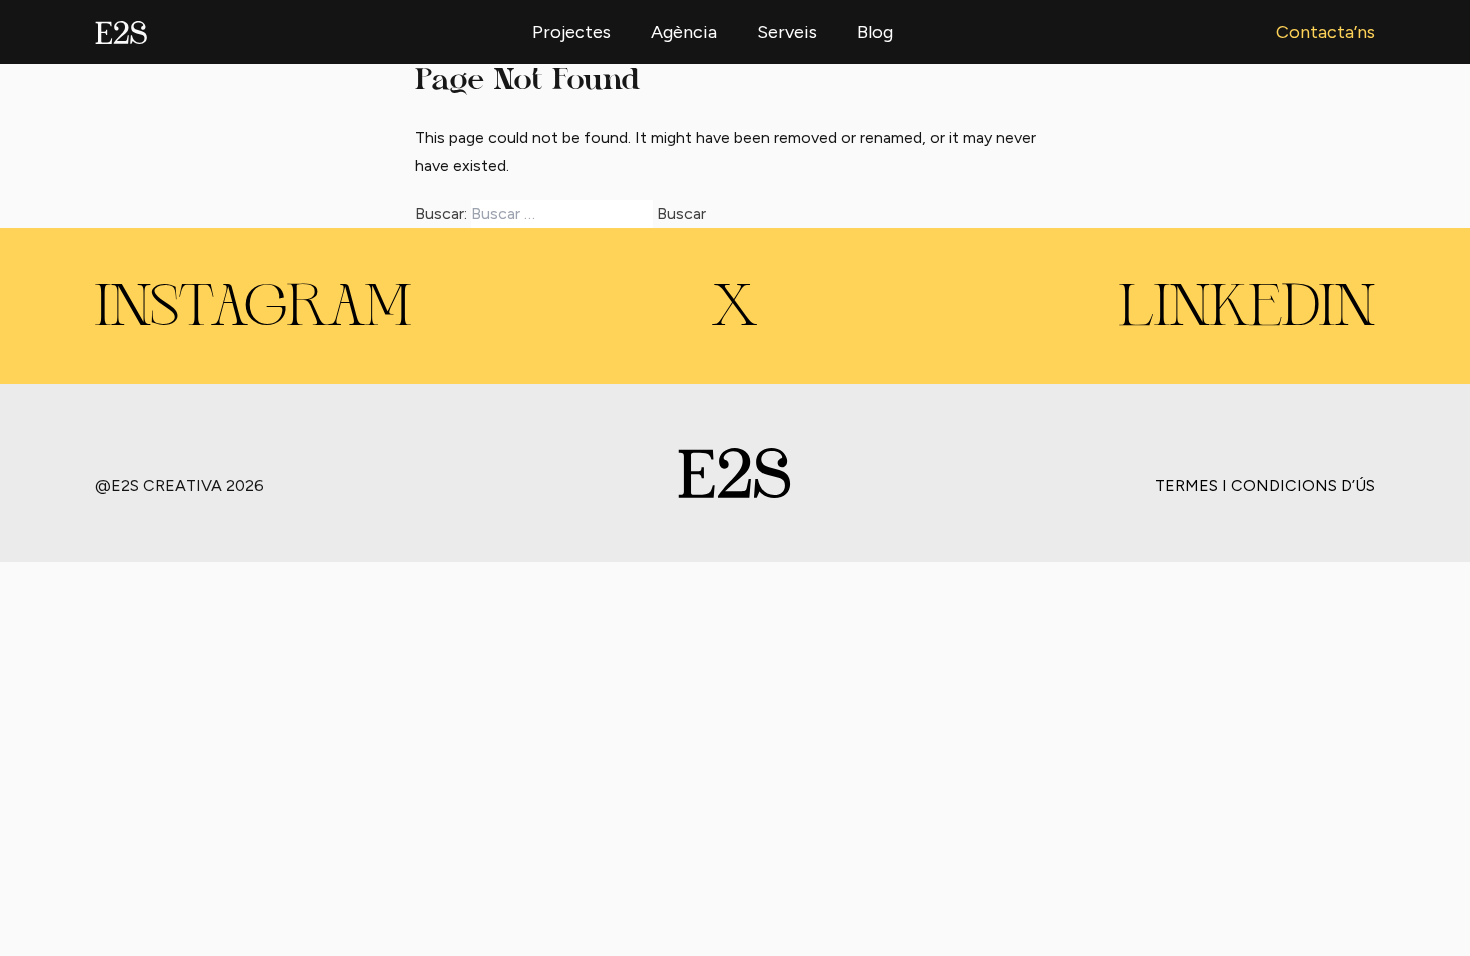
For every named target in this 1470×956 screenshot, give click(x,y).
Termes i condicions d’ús (1265, 485)
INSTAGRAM (253, 310)
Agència (684, 32)
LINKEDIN (1247, 310)
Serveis (787, 32)
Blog (875, 32)
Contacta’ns (1325, 32)
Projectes (571, 32)
